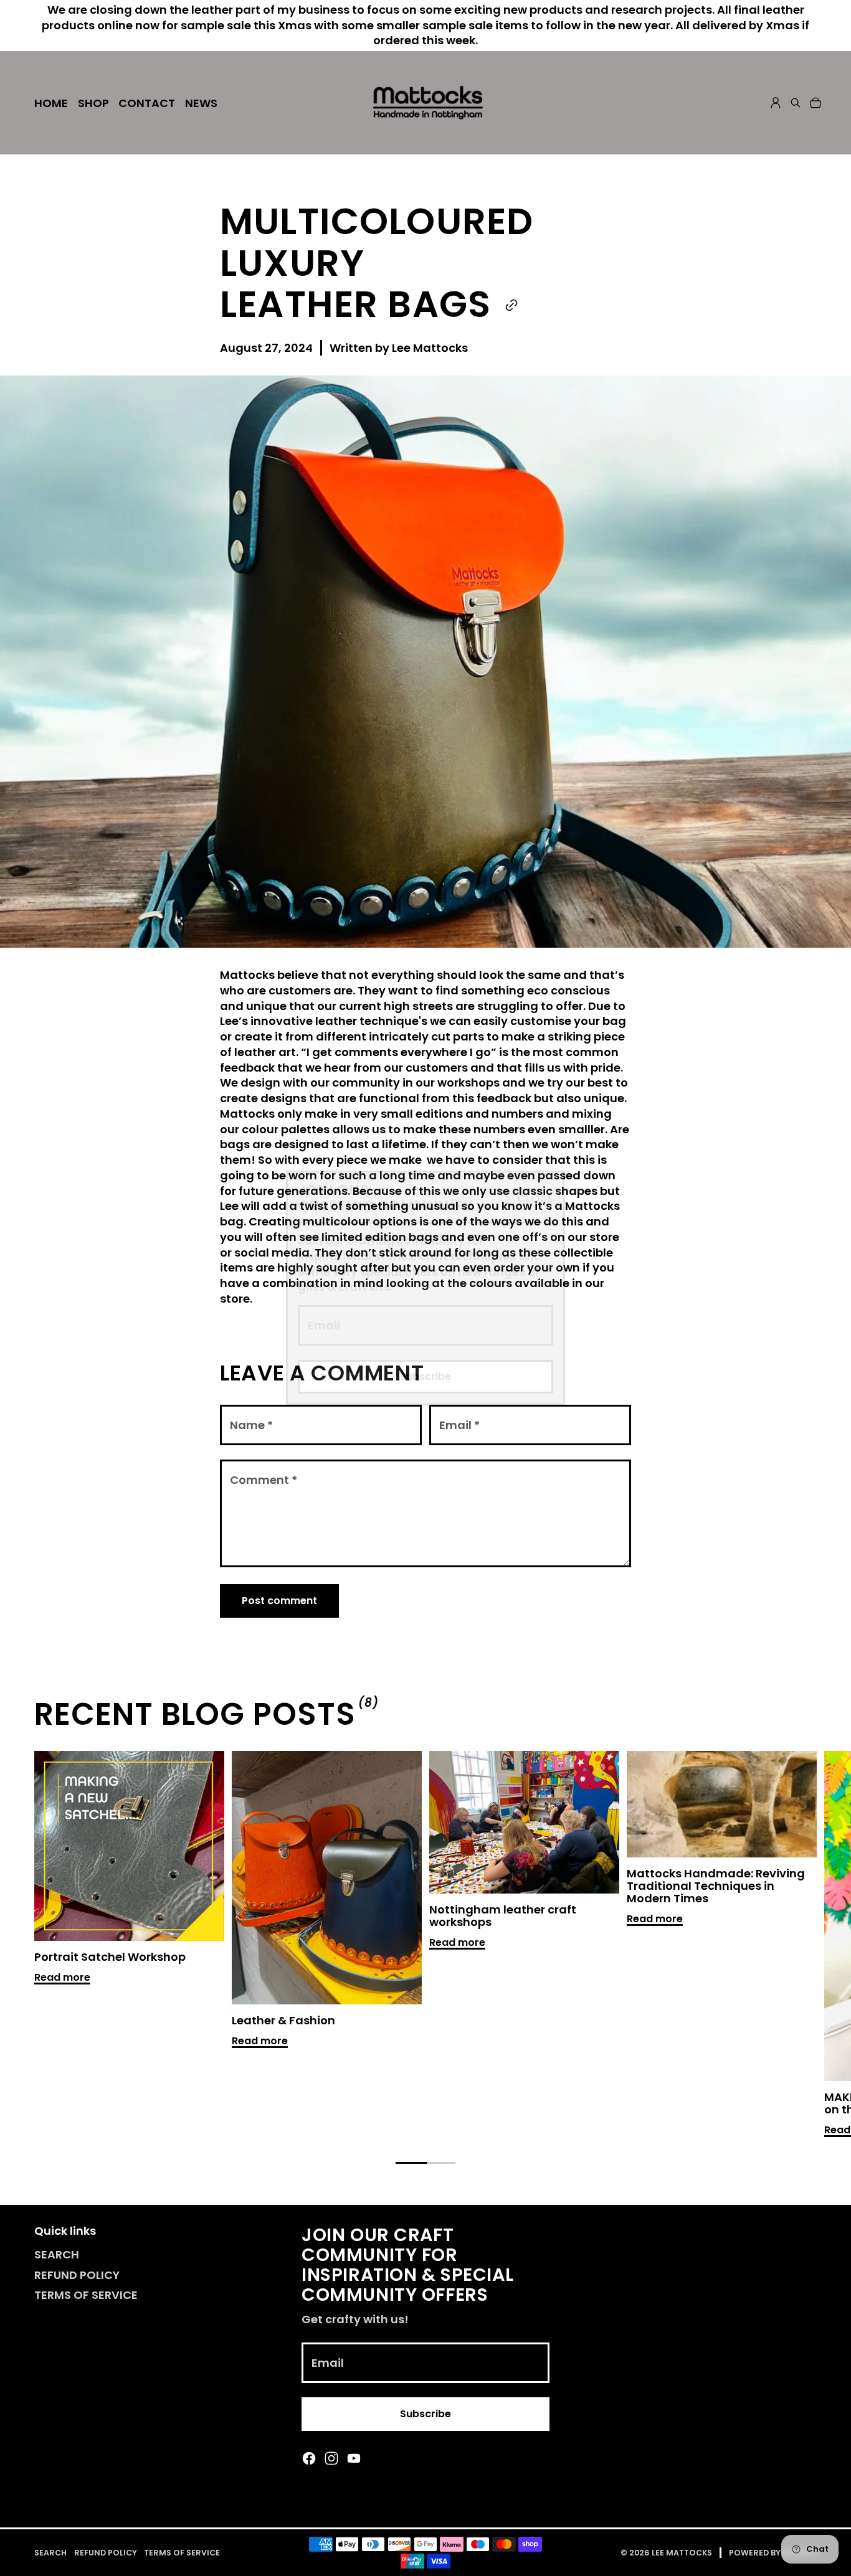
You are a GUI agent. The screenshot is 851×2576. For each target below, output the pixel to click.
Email (324, 1325)
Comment (264, 1480)
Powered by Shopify (773, 2553)
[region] (425, 1946)
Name (251, 1425)
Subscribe (425, 1376)
